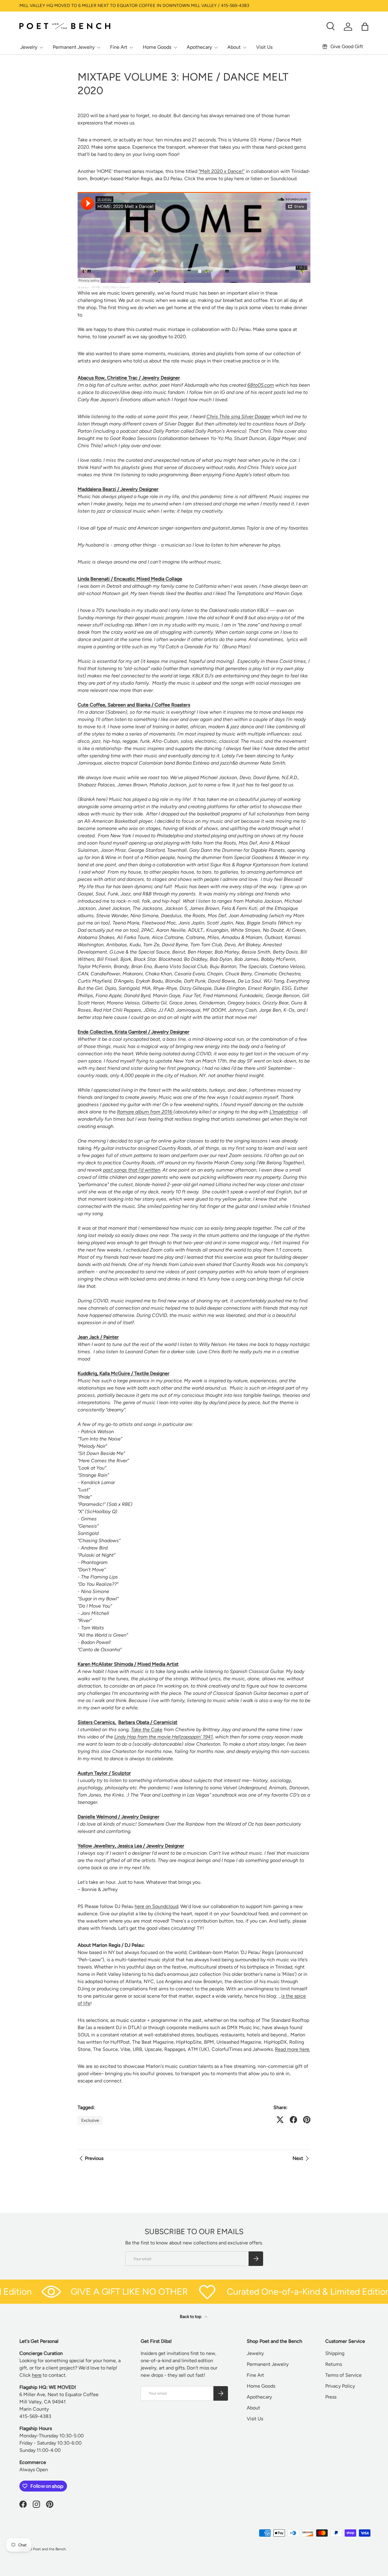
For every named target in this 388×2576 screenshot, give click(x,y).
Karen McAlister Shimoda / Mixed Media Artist (128, 1664)
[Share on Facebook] (293, 2120)
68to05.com (261, 385)
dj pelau (83, 287)
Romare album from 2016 (145, 1112)
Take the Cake (147, 1729)
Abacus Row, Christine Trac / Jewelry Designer (129, 378)
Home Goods (157, 47)
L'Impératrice (284, 1112)
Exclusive (90, 2120)
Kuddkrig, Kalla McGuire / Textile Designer (124, 1373)
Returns (334, 2364)
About (234, 47)
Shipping (335, 2353)
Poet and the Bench (49, 2549)
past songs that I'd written (132, 1170)
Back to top (191, 2317)
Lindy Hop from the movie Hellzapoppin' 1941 (164, 1737)
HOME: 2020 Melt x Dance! (111, 287)
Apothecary (199, 47)
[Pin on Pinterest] (307, 2120)
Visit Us (264, 47)
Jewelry (29, 47)
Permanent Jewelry (74, 47)
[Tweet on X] (280, 2120)
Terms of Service (343, 2375)
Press (331, 2397)
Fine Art (119, 47)
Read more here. (293, 2049)
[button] (365, 27)
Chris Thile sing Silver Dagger (238, 417)
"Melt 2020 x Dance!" (222, 171)
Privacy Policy (340, 2386)
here (37, 2375)
